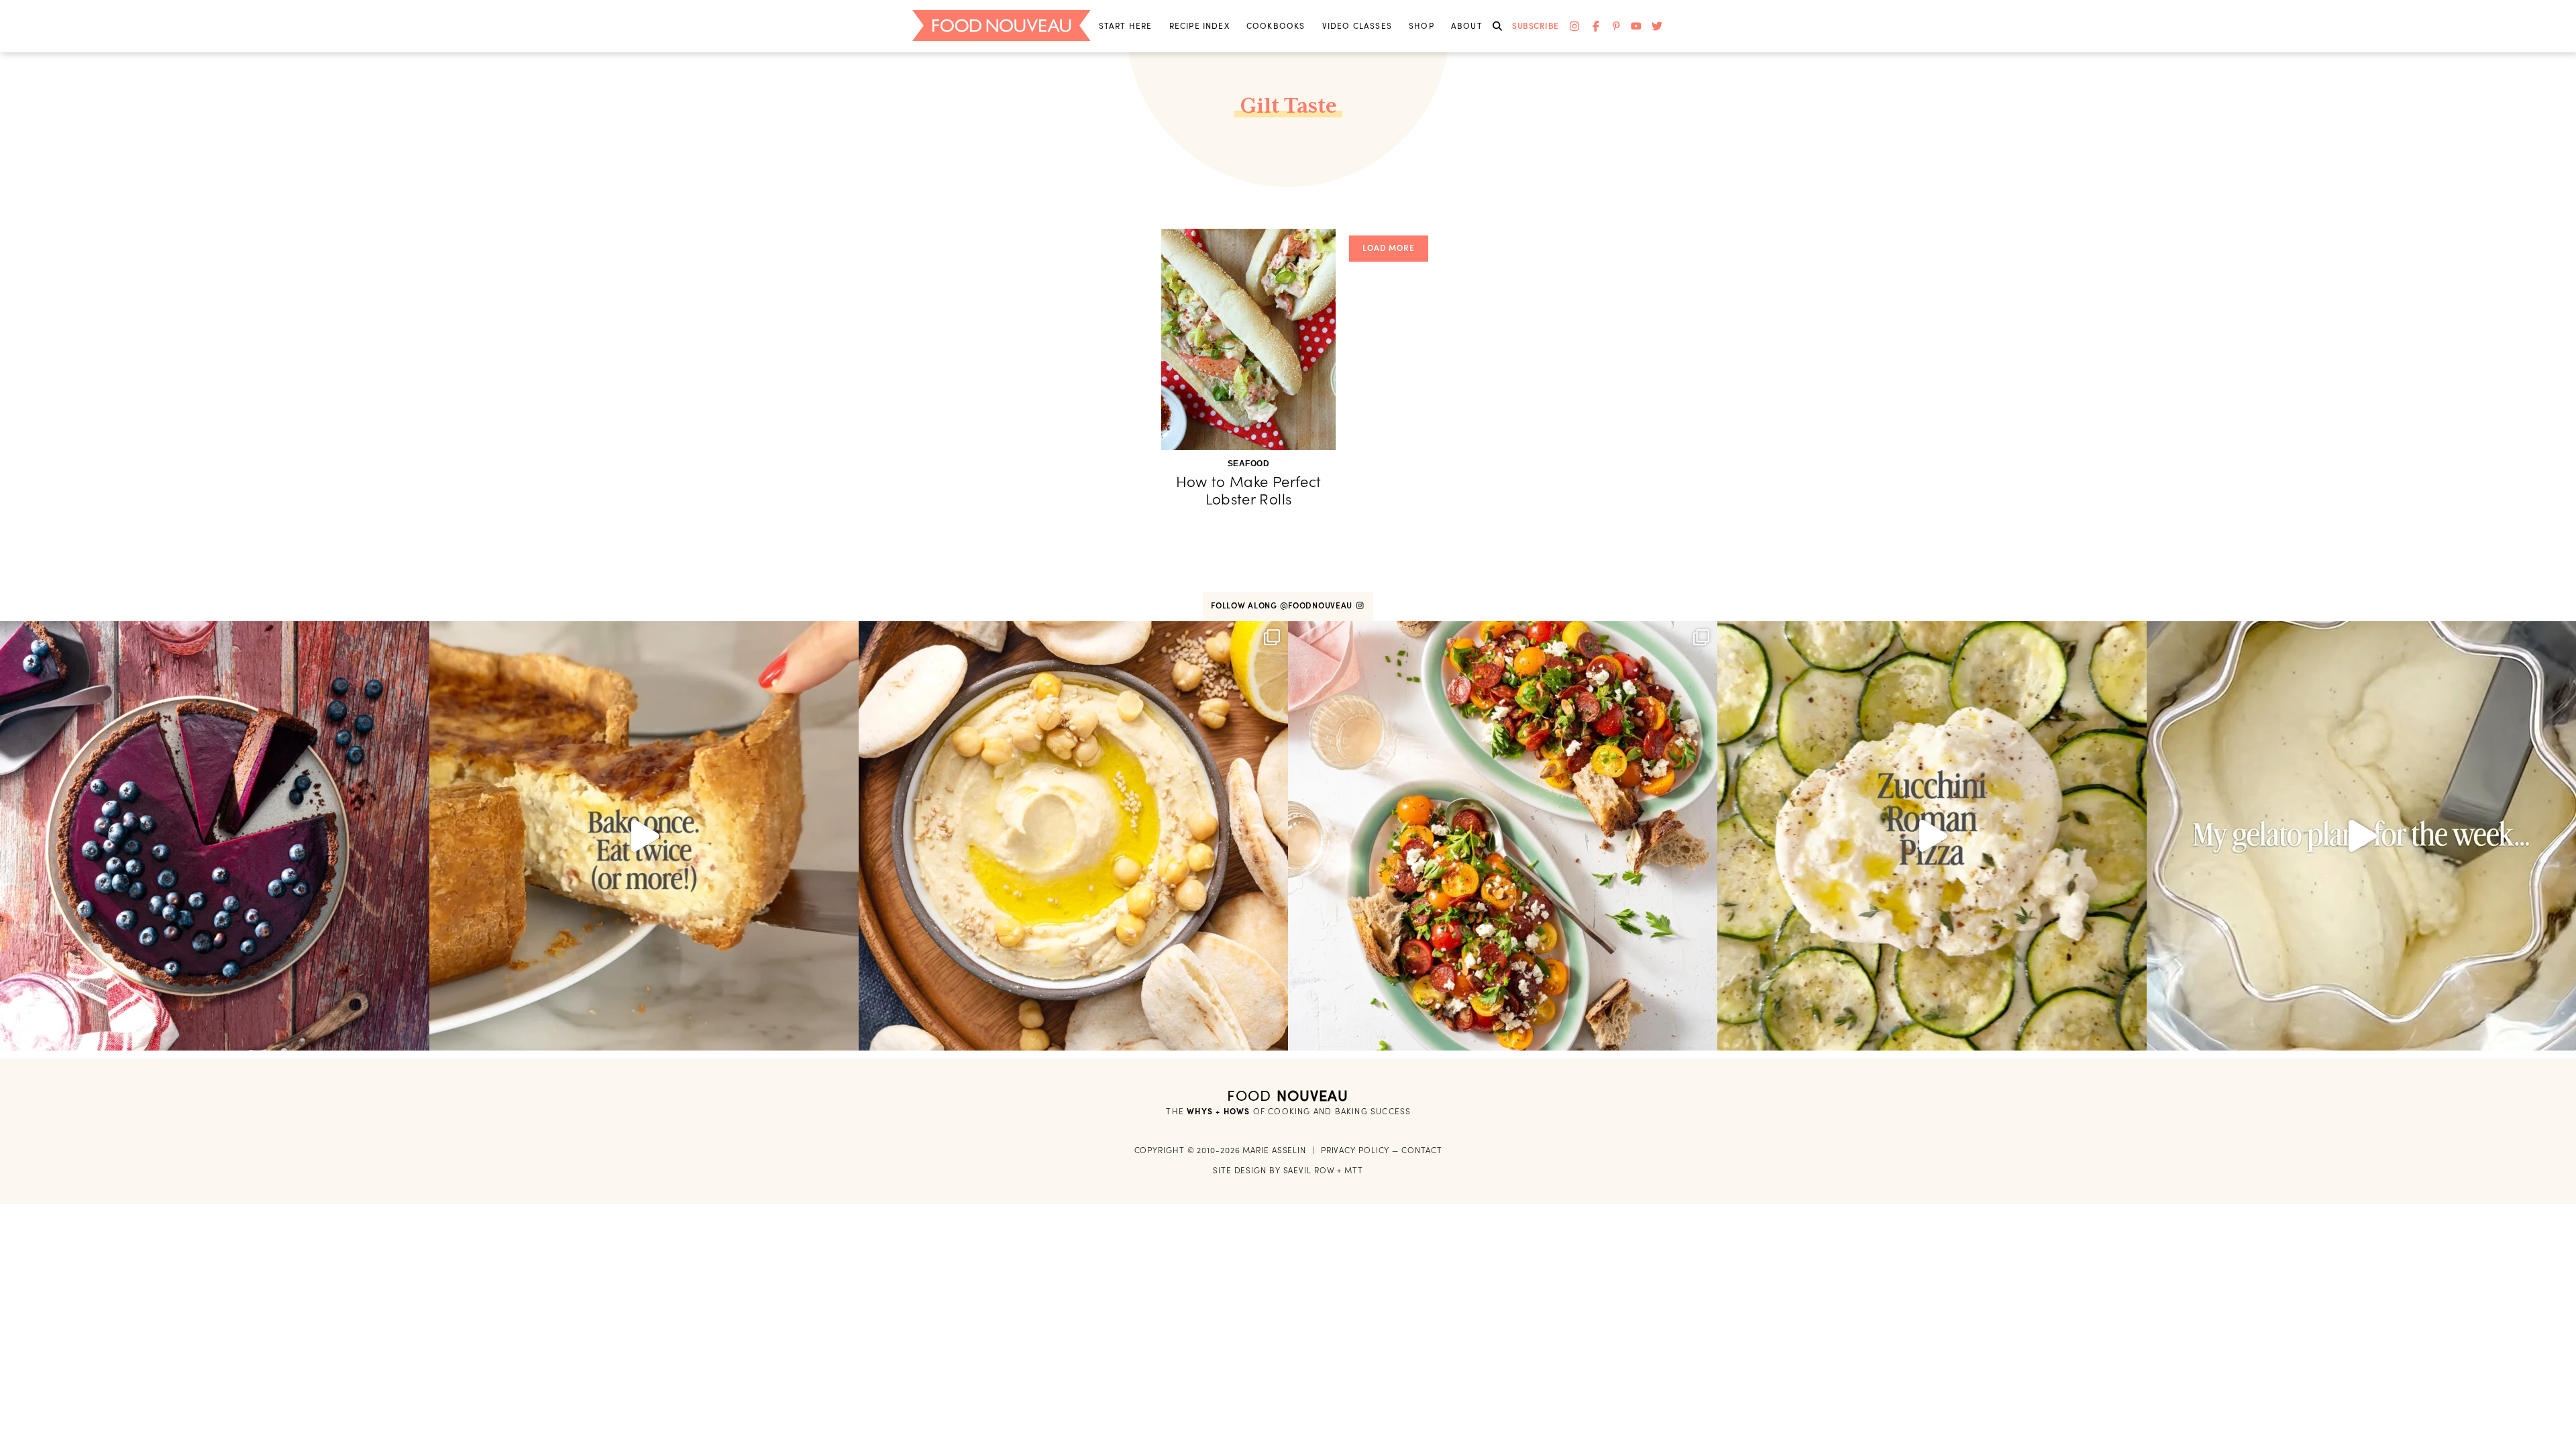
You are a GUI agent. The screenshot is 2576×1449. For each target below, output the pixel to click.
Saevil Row (1309, 1170)
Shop (1421, 26)
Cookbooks (1276, 26)
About (1467, 26)
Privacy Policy (1355, 1150)
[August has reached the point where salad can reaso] (1503, 836)
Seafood (1249, 464)
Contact (1421, 1150)
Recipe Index (1199, 26)
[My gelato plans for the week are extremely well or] (2361, 836)
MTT (1354, 1170)
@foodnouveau (1318, 605)
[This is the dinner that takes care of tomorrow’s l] (644, 836)
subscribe (1536, 26)
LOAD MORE (1389, 248)
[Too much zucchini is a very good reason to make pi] (1932, 836)
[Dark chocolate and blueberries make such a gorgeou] (215, 836)
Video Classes (1357, 26)
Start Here (1126, 26)
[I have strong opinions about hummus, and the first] (1073, 836)
